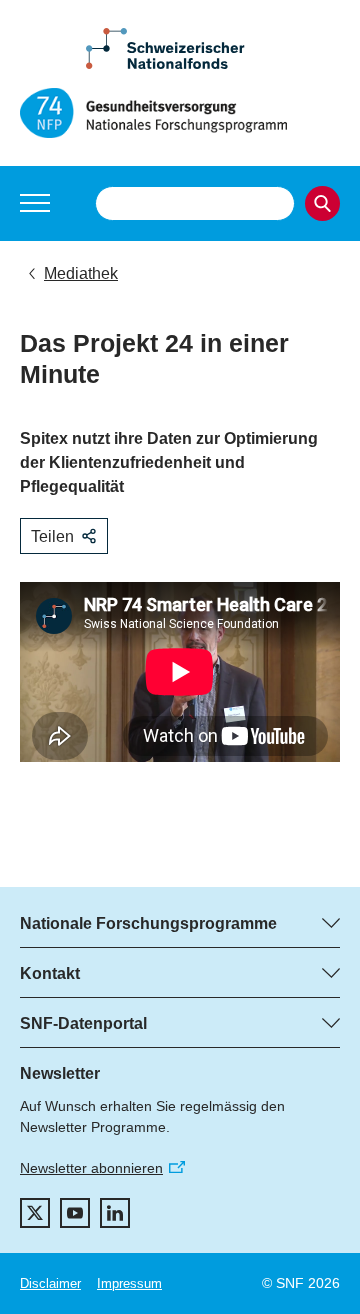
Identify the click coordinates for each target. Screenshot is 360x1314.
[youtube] (75, 1213)
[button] (35, 203)
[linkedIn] (115, 1213)
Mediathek (81, 273)
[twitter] (35, 1213)
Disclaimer (50, 1283)
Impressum (129, 1283)
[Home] (180, 113)
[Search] (322, 203)
